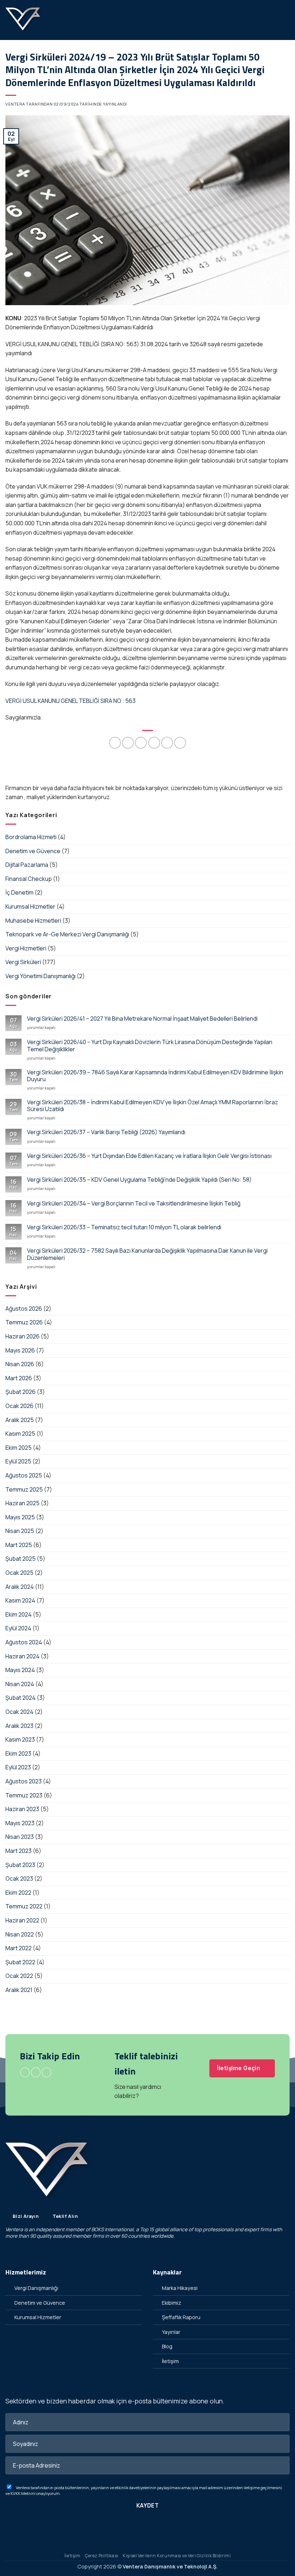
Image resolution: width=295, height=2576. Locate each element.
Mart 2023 (19, 1851)
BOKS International (112, 2229)
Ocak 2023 (19, 1878)
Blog (167, 2346)
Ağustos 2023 (24, 1781)
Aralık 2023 (19, 1726)
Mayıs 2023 (20, 1823)
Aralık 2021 (19, 1990)
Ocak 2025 (19, 1573)
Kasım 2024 (20, 1600)
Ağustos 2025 (24, 1475)
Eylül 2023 (18, 1767)
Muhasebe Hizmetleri (33, 921)
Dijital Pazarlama (27, 865)
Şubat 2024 (21, 1698)
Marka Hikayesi (180, 2288)
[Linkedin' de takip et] (47, 2072)
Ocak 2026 (19, 1406)
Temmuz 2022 (24, 1906)
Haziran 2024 (22, 1656)
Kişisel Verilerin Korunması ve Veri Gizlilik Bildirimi (177, 2556)
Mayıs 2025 (20, 1517)
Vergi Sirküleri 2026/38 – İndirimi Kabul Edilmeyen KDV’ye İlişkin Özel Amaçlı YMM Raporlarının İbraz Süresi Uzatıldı (153, 1106)
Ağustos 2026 (24, 1309)
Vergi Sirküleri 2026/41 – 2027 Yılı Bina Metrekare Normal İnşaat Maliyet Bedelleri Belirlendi (142, 1019)
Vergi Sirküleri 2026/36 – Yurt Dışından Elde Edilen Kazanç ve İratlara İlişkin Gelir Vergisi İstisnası (149, 1156)
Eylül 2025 (18, 1461)
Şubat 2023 (20, 1865)
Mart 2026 (19, 1378)
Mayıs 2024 (20, 1670)
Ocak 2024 (19, 1712)
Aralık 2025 (20, 1420)
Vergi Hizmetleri (26, 948)
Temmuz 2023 (24, 1795)
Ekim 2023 (18, 1753)
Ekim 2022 (18, 1893)
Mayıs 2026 (20, 1350)
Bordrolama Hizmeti (31, 837)
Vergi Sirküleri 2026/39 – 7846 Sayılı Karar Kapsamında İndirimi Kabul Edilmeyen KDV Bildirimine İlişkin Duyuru (155, 1076)
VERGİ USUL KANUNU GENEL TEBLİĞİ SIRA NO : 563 (71, 701)
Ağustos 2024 (24, 1642)
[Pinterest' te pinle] (167, 743)
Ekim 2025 (19, 1448)
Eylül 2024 (18, 1628)
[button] (285, 20)
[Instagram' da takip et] (36, 2072)
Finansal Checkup (29, 879)
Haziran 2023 (22, 1809)
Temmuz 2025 (24, 1489)
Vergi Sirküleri (23, 962)
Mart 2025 (19, 1545)
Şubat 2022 (20, 1962)
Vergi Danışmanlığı (36, 2288)
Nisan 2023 (20, 1837)
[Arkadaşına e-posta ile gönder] (154, 743)
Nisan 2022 (20, 1934)
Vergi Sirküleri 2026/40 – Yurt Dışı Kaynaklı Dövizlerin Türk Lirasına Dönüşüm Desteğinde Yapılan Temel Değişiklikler (150, 1046)
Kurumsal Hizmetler (30, 906)
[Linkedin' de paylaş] (180, 743)
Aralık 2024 (20, 1587)
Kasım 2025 (20, 1434)
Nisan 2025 (20, 1531)
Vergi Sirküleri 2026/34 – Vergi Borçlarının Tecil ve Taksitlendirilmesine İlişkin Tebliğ (134, 1204)
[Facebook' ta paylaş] (128, 743)
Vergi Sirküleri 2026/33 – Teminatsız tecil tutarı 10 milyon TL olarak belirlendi (124, 1227)
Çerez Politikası (102, 2556)
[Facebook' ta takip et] (25, 2072)
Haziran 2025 (22, 1503)
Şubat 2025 (21, 1559)
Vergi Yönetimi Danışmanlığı (40, 976)
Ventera (15, 104)
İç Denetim (19, 892)
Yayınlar (171, 2332)
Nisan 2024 (20, 1684)
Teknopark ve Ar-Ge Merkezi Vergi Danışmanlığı (67, 934)
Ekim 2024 (19, 1614)
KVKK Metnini (23, 2493)
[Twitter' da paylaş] (141, 743)
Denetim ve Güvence (33, 851)
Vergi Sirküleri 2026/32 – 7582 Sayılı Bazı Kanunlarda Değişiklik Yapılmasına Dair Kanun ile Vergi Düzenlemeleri (147, 1254)
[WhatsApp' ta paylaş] (115, 743)
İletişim (170, 2361)
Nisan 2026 (20, 1364)
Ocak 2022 (19, 1976)
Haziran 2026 (22, 1336)
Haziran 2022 (22, 1920)
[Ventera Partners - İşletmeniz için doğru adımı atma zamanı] (23, 20)
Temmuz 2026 (24, 1322)
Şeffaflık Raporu (181, 2317)
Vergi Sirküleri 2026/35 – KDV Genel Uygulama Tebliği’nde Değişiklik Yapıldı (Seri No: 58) (139, 1180)
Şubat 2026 (21, 1392)
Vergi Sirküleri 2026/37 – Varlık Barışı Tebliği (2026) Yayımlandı (106, 1132)
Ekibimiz (172, 2303)
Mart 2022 (19, 1948)
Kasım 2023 (20, 1739)
